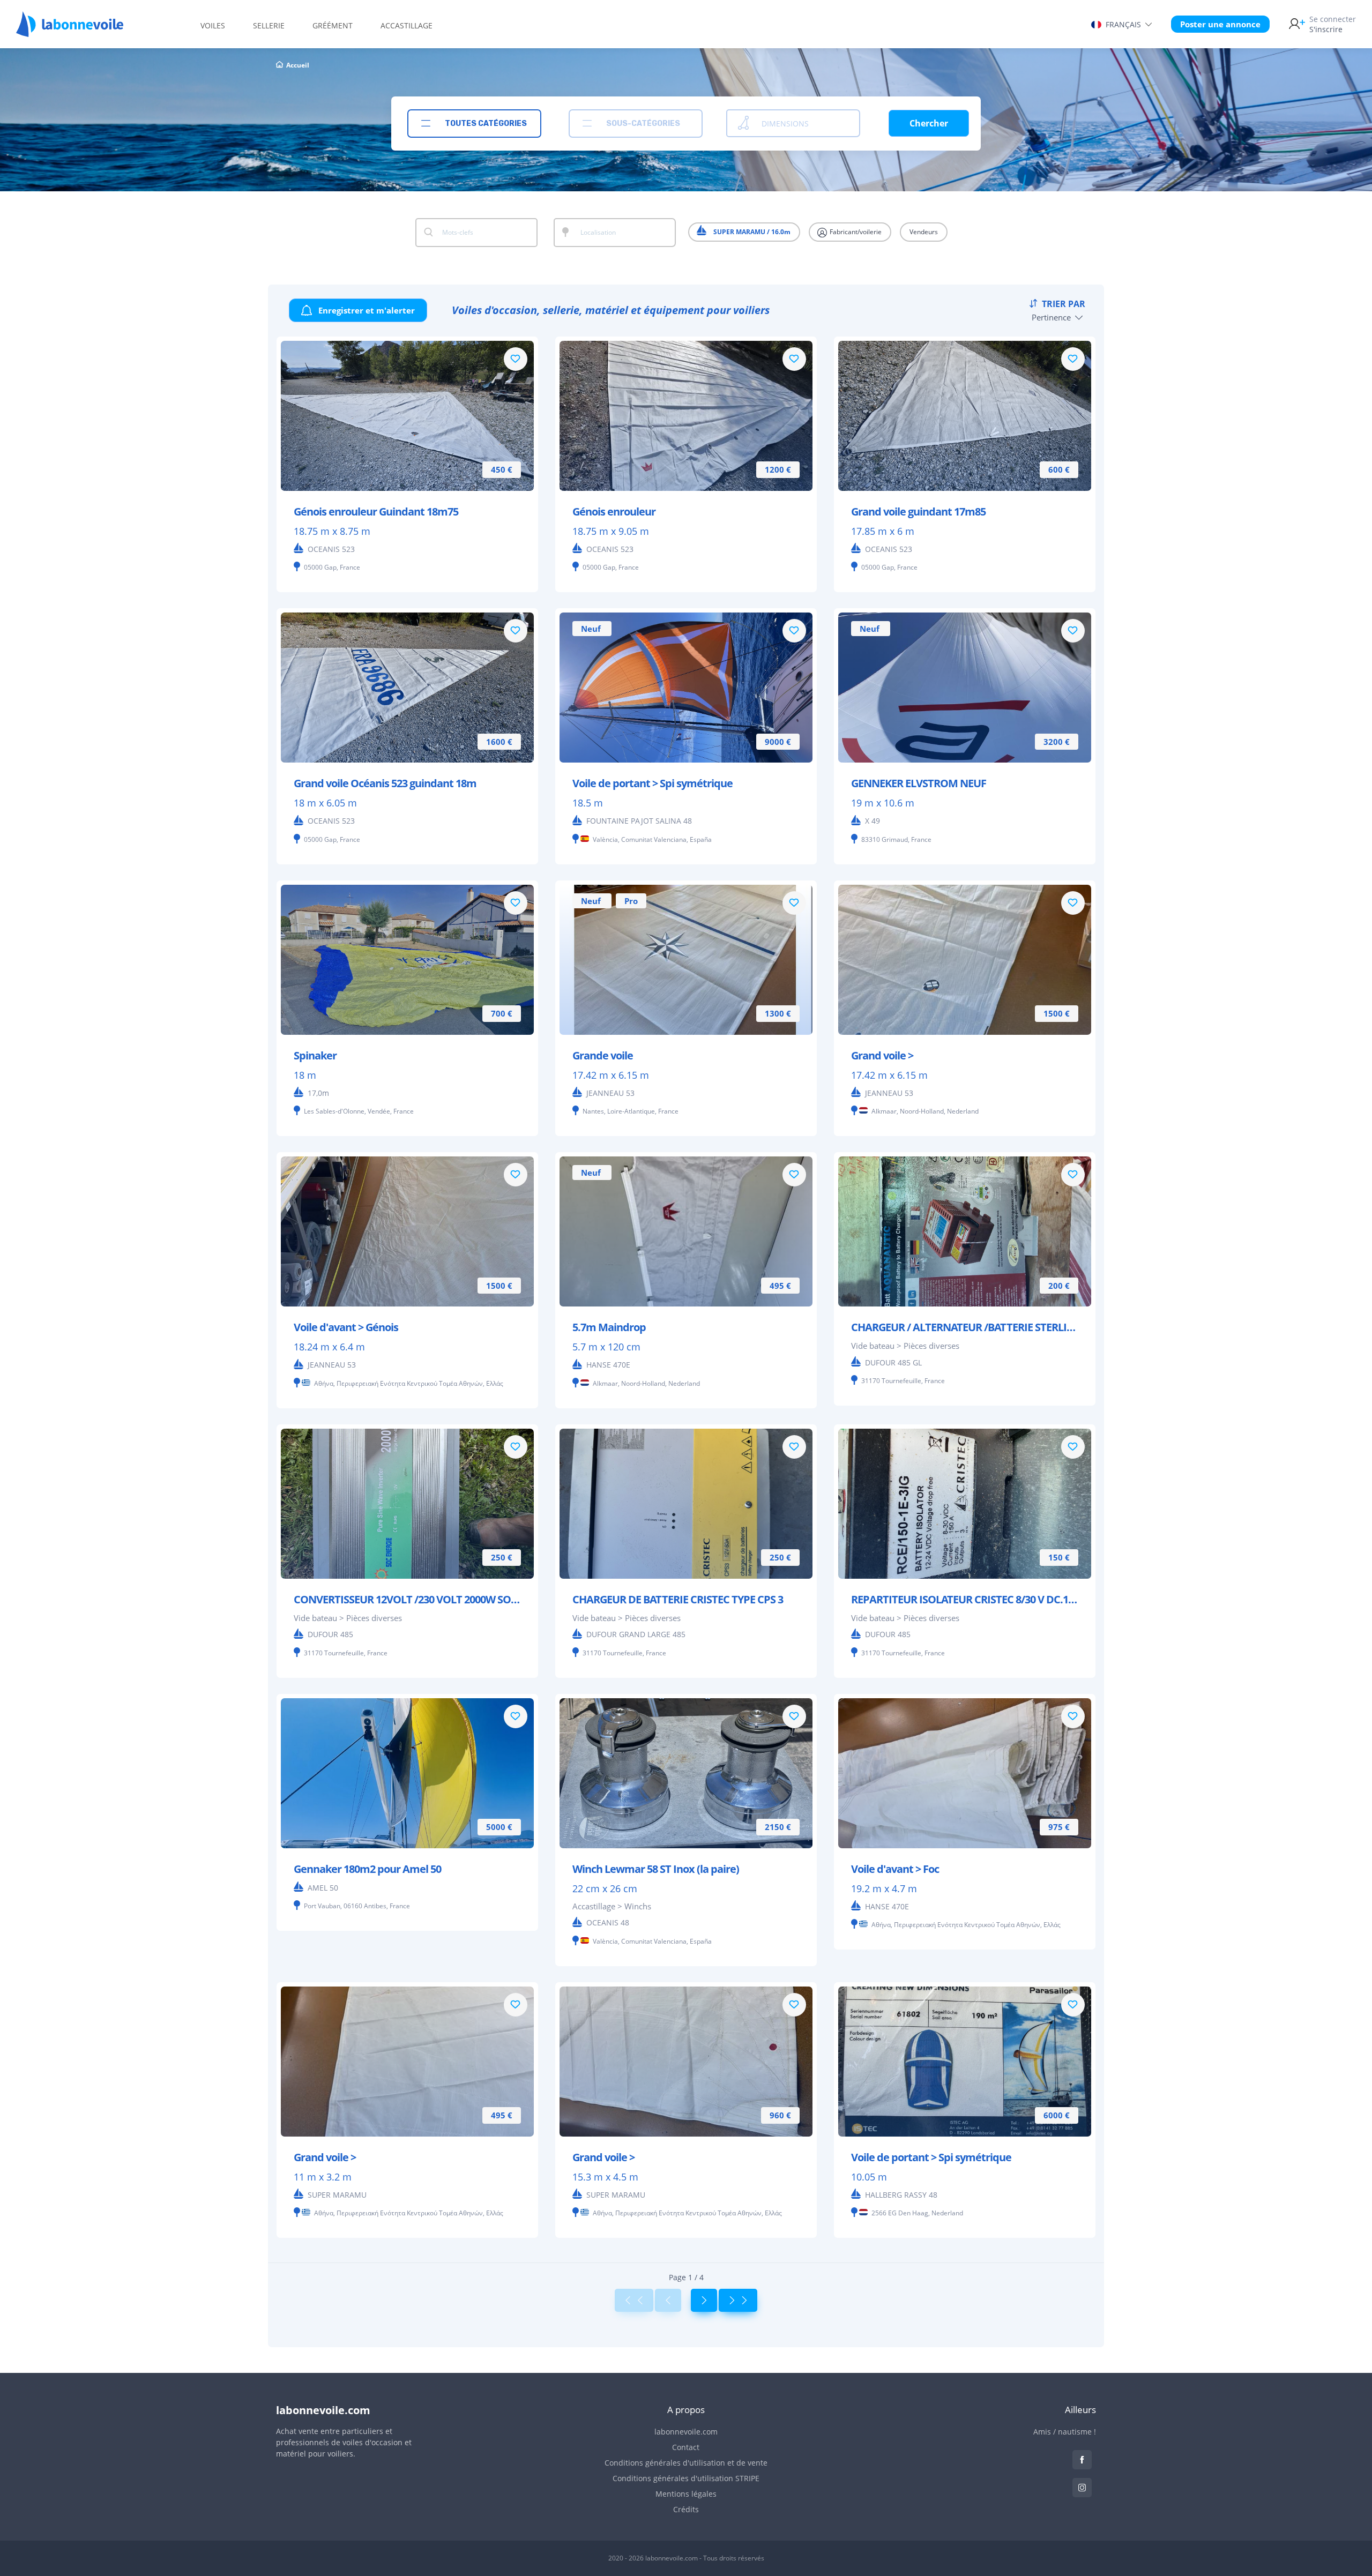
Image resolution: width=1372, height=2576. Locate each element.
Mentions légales (686, 2494)
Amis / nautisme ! (1065, 2432)
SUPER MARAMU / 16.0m (751, 232)
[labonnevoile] (70, 32)
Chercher (929, 123)
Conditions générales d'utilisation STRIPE (686, 2478)
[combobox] (474, 124)
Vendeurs (924, 232)
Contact (686, 2447)
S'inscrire (1333, 24)
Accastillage (407, 25)
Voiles (213, 25)
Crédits (686, 2509)
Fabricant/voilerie (855, 232)
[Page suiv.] (704, 2300)
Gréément (333, 25)
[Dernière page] (738, 2300)
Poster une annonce (1220, 24)
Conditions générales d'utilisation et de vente (686, 2463)
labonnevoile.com (686, 2432)
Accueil (298, 65)
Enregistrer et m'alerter (366, 310)
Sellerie (269, 25)
